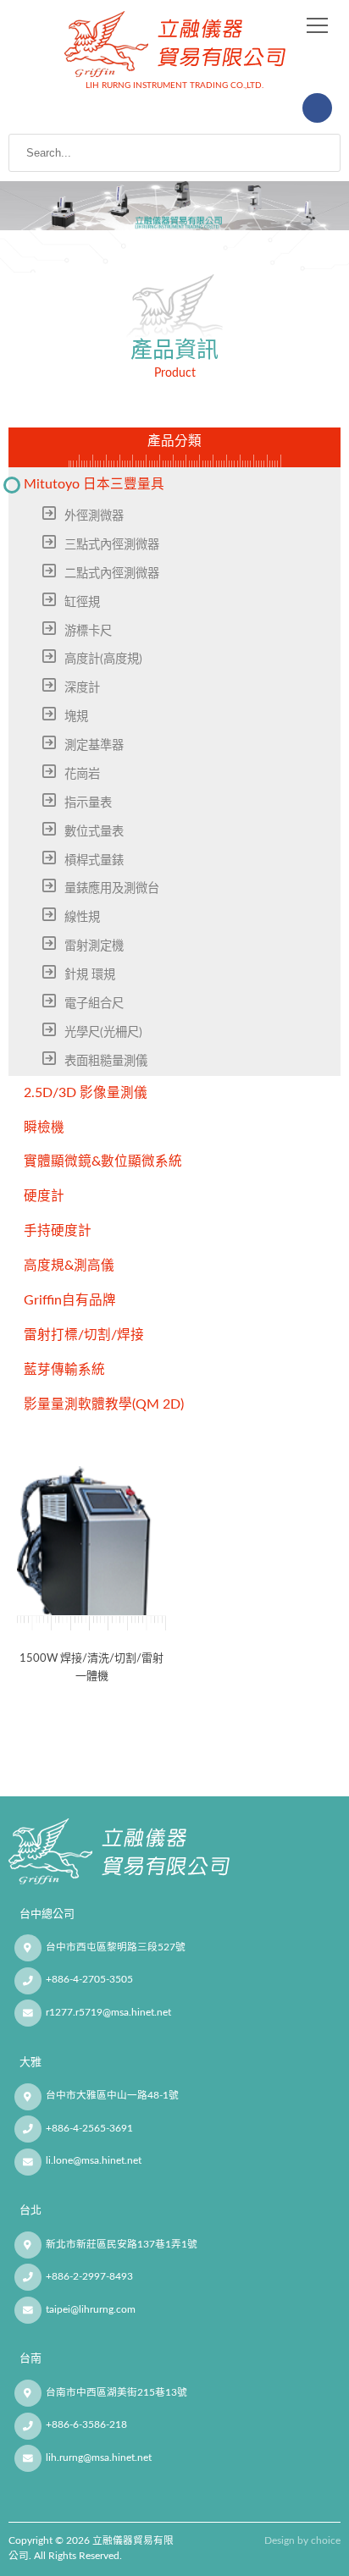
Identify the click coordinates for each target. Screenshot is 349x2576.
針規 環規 (90, 975)
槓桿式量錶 (94, 861)
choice (326, 2541)
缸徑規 (82, 602)
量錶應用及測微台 (112, 888)
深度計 (82, 688)
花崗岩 (82, 774)
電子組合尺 (94, 1004)
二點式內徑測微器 (112, 574)
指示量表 (88, 803)
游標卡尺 (88, 631)
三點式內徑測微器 (112, 545)
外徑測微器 (94, 516)
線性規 (82, 917)
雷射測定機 (94, 946)
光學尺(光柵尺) (103, 1032)
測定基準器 (94, 745)
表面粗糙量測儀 (106, 1061)
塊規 (76, 717)
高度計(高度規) (103, 659)
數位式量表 (94, 832)
